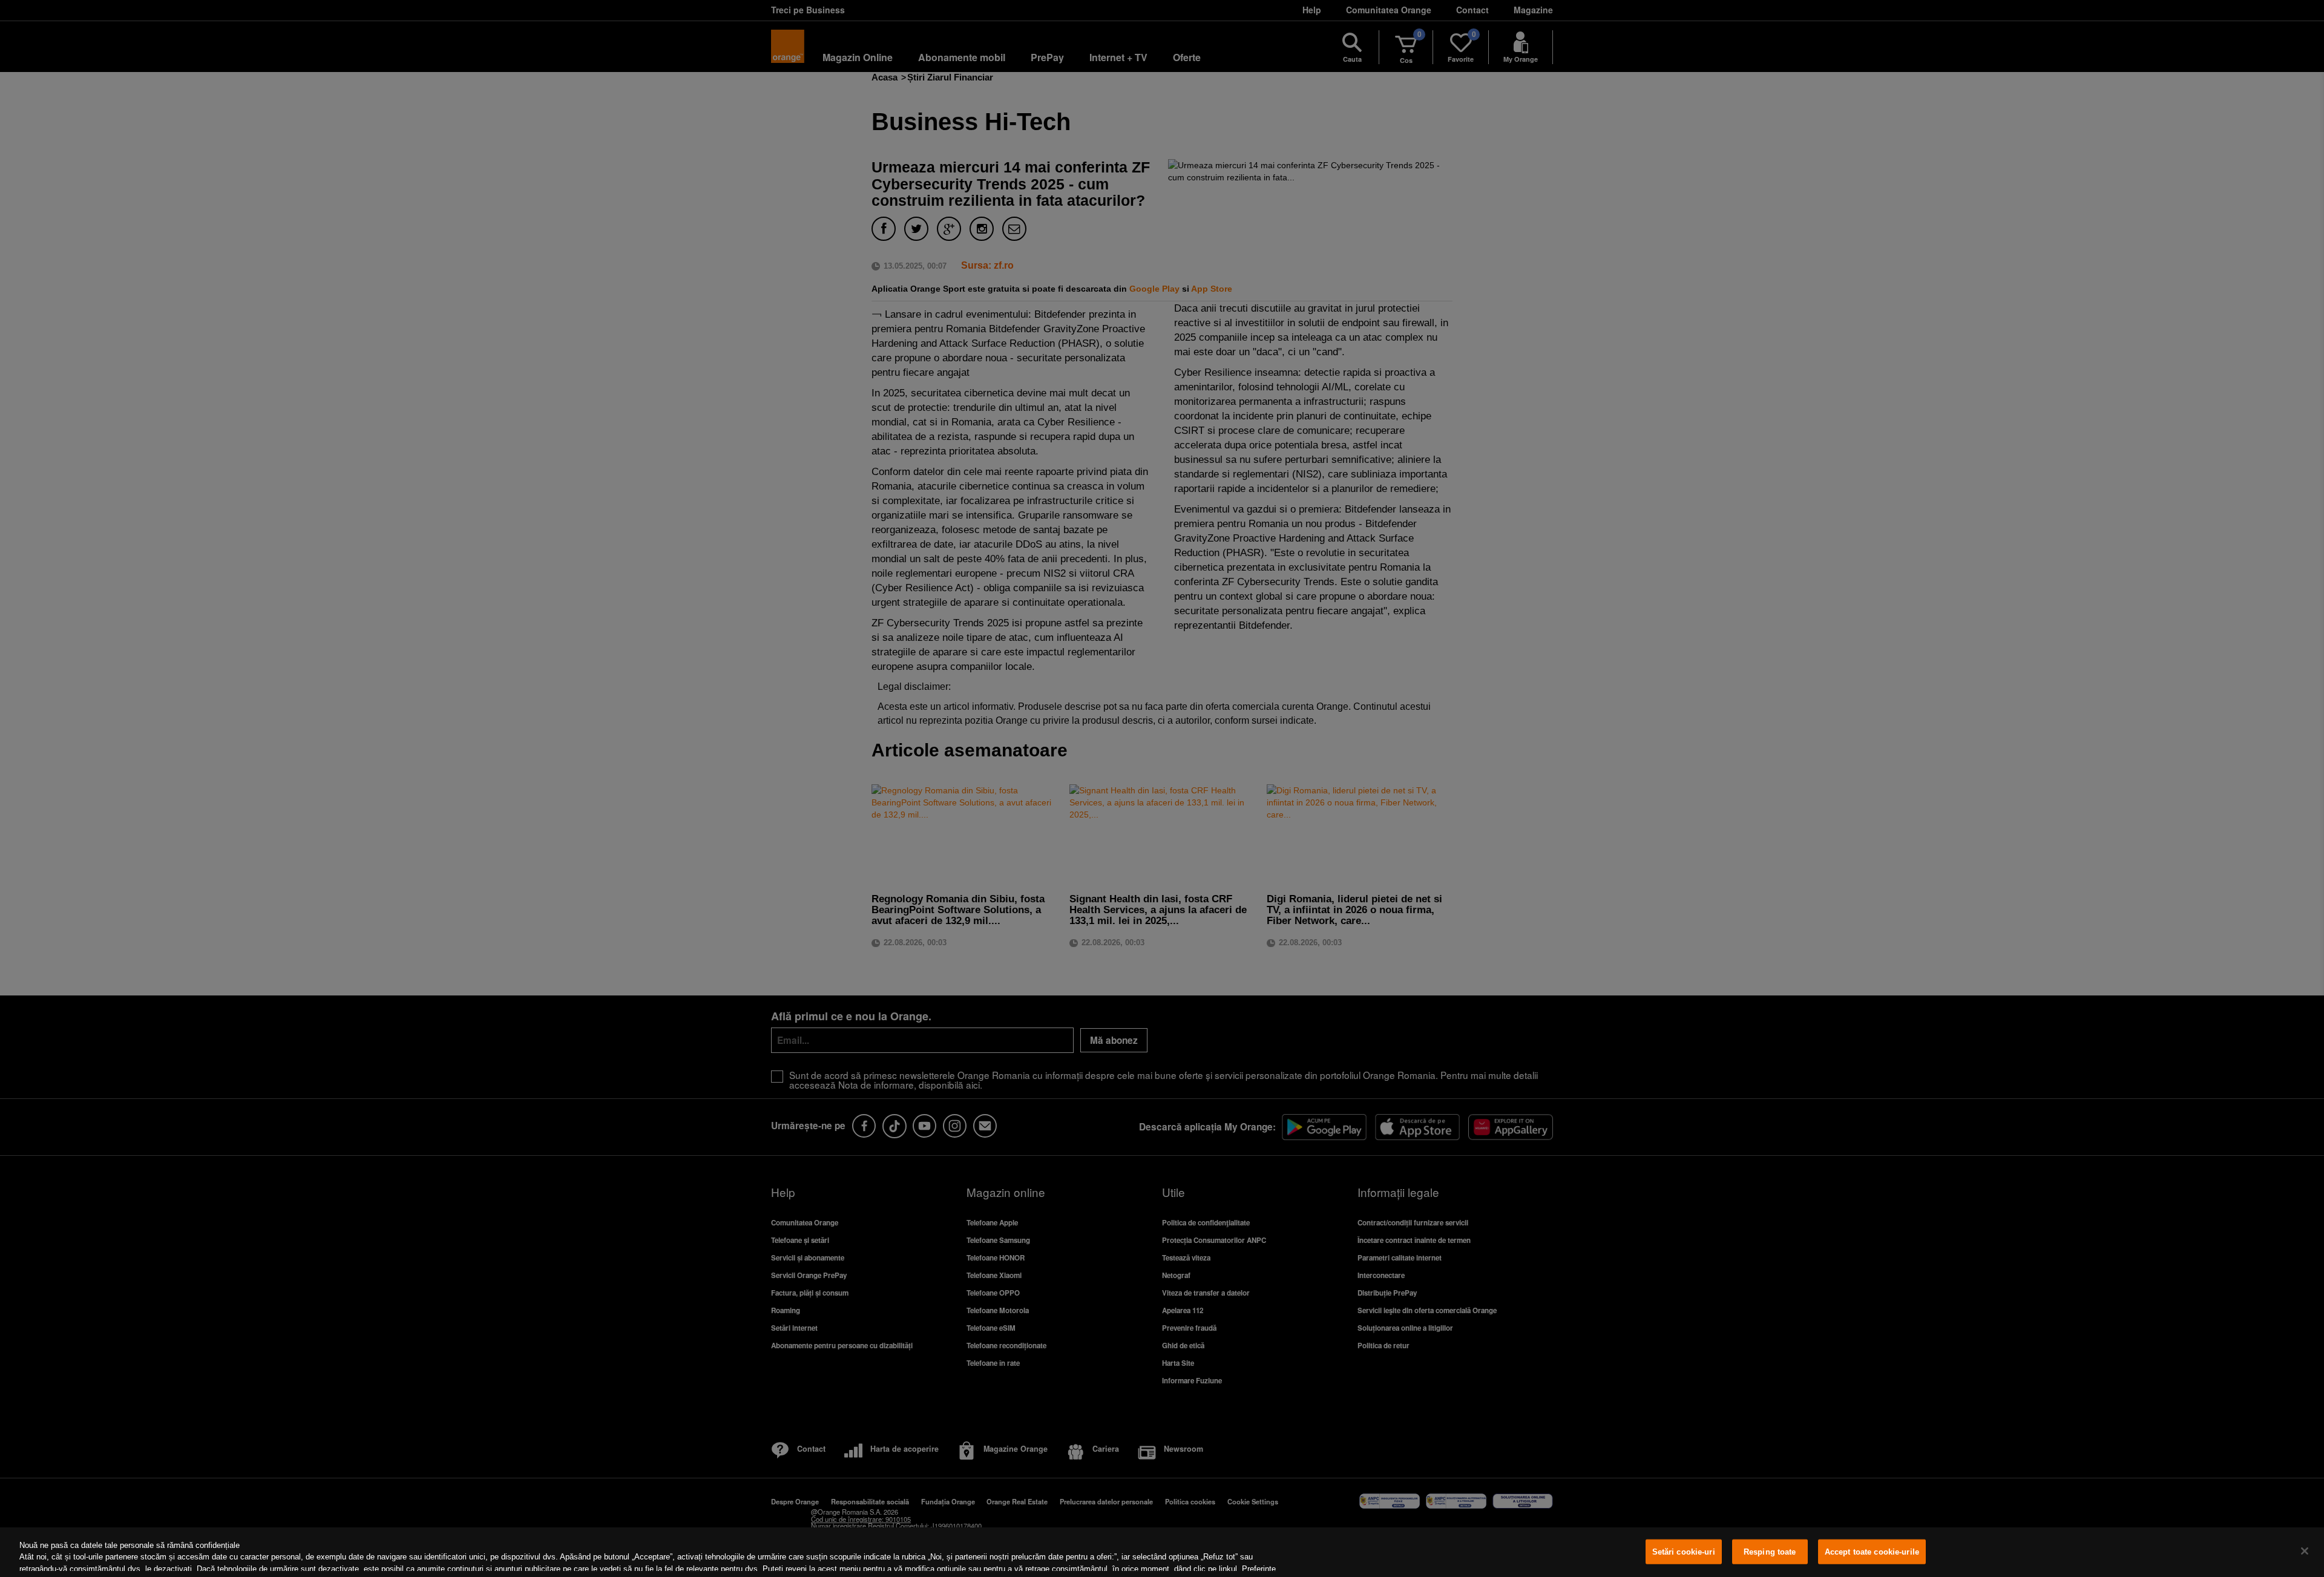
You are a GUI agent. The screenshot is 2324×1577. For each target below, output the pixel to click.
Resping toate (1770, 1552)
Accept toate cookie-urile (1872, 1552)
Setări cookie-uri (1684, 1552)
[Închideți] (2305, 1551)
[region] (1162, 1552)
